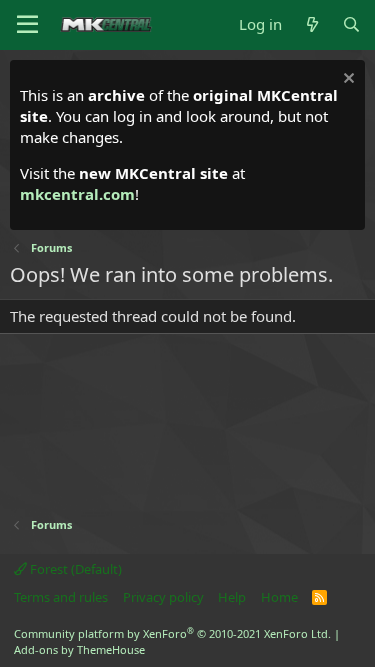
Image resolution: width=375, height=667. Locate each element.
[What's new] (311, 24)
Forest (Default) (74, 569)
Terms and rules (61, 597)
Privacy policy (163, 597)
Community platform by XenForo (172, 633)
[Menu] (27, 25)
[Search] (351, 24)
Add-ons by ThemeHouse (79, 649)
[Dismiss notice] (346, 80)
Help (232, 597)
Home (279, 597)
